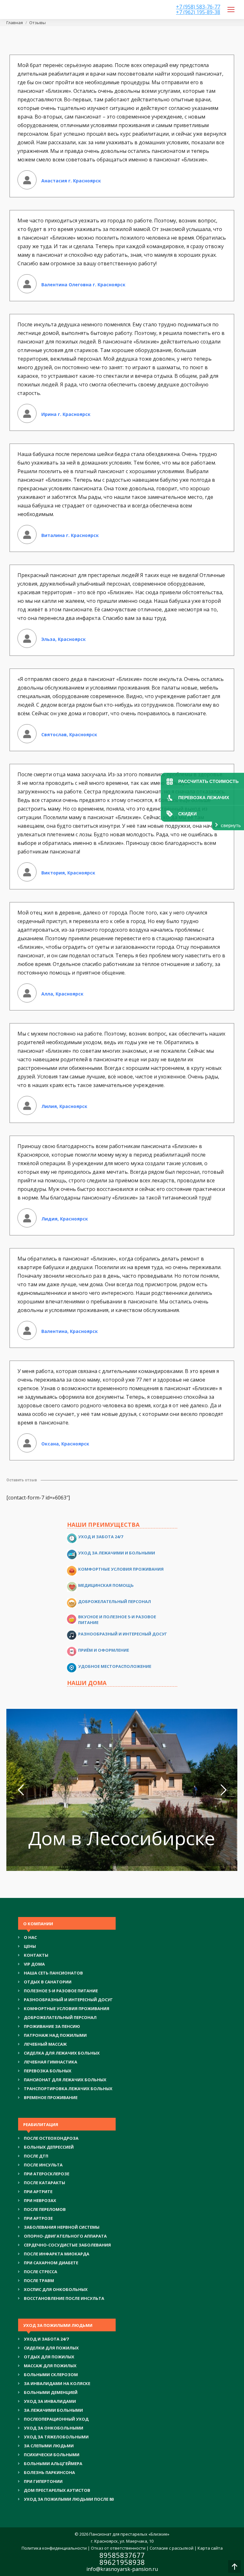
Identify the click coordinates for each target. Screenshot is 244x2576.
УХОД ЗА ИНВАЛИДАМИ (50, 2401)
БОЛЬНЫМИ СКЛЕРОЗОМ (51, 2375)
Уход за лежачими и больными (117, 1553)
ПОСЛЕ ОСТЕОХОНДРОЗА (51, 2138)
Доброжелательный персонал (115, 1601)
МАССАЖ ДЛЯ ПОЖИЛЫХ (50, 2366)
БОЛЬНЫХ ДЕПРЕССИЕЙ (49, 2147)
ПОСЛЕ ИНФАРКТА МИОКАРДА (57, 2254)
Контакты (36, 1955)
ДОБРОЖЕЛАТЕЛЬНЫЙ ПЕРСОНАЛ (60, 2017)
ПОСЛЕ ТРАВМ (39, 2280)
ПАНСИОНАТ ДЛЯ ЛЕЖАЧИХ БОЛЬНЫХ (65, 2080)
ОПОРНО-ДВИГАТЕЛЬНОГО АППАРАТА (65, 2236)
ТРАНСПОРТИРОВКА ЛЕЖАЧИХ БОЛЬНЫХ (68, 2089)
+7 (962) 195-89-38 (198, 12)
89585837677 (122, 2555)
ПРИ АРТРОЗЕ (38, 2218)
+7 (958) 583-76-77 (198, 7)
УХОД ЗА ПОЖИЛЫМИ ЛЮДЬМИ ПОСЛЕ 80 (69, 2499)
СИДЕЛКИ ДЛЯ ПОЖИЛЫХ (51, 2348)
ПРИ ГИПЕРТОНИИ (43, 2481)
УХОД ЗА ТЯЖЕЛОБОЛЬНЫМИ (56, 2437)
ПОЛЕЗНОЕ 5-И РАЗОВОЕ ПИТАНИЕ (61, 1991)
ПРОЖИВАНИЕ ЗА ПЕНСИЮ (52, 2026)
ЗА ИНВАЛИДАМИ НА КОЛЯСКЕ (57, 2383)
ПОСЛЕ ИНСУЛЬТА (43, 2165)
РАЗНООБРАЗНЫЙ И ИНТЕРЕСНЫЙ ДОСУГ (68, 2000)
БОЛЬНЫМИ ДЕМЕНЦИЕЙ (51, 2392)
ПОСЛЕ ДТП (36, 2156)
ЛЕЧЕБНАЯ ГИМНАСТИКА (51, 2062)
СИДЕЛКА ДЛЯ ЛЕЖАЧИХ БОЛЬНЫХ (62, 2053)
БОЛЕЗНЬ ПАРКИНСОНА (49, 2472)
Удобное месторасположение (115, 1666)
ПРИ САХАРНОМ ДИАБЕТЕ (51, 2263)
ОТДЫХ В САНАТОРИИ (48, 1982)
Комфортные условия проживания (121, 1569)
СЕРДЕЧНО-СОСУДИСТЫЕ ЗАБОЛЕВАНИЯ (67, 2245)
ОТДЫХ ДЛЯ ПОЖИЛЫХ (49, 2357)
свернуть (231, 825)
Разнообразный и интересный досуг (123, 1634)
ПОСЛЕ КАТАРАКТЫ (44, 2183)
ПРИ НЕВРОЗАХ (40, 2200)
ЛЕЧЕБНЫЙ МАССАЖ (45, 2044)
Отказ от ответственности (118, 2548)
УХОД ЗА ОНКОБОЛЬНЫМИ (54, 2428)
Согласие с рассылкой (172, 2548)
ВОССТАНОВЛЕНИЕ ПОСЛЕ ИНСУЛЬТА (64, 2298)
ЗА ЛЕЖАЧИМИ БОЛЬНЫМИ (53, 2410)
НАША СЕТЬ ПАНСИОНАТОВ (53, 1973)
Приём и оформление (104, 1650)
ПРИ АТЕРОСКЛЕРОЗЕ (47, 2174)
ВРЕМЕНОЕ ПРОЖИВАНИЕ (51, 2097)
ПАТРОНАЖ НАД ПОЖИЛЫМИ (55, 2035)
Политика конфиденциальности (54, 2548)
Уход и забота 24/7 (101, 1537)
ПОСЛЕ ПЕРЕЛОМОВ (45, 2209)
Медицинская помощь (106, 1585)
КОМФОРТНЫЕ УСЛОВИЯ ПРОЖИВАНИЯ (67, 2008)
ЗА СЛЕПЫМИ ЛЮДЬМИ (49, 2446)
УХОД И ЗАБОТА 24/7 (46, 2339)
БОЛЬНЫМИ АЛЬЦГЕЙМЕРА (53, 2464)
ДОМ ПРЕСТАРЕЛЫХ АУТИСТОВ (57, 2490)
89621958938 (122, 2562)
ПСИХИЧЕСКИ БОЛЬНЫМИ (52, 2455)
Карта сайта (210, 2548)
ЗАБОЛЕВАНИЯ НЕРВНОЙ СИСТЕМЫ (62, 2227)
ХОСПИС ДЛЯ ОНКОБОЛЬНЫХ (56, 2289)
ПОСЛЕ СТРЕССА (41, 2272)
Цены (30, 1946)
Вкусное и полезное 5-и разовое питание (117, 1620)
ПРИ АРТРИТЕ (38, 2192)
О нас (30, 1937)
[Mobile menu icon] (231, 10)
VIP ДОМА (34, 1964)
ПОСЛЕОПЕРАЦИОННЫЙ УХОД (56, 2419)
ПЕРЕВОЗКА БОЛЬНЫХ (48, 2071)
